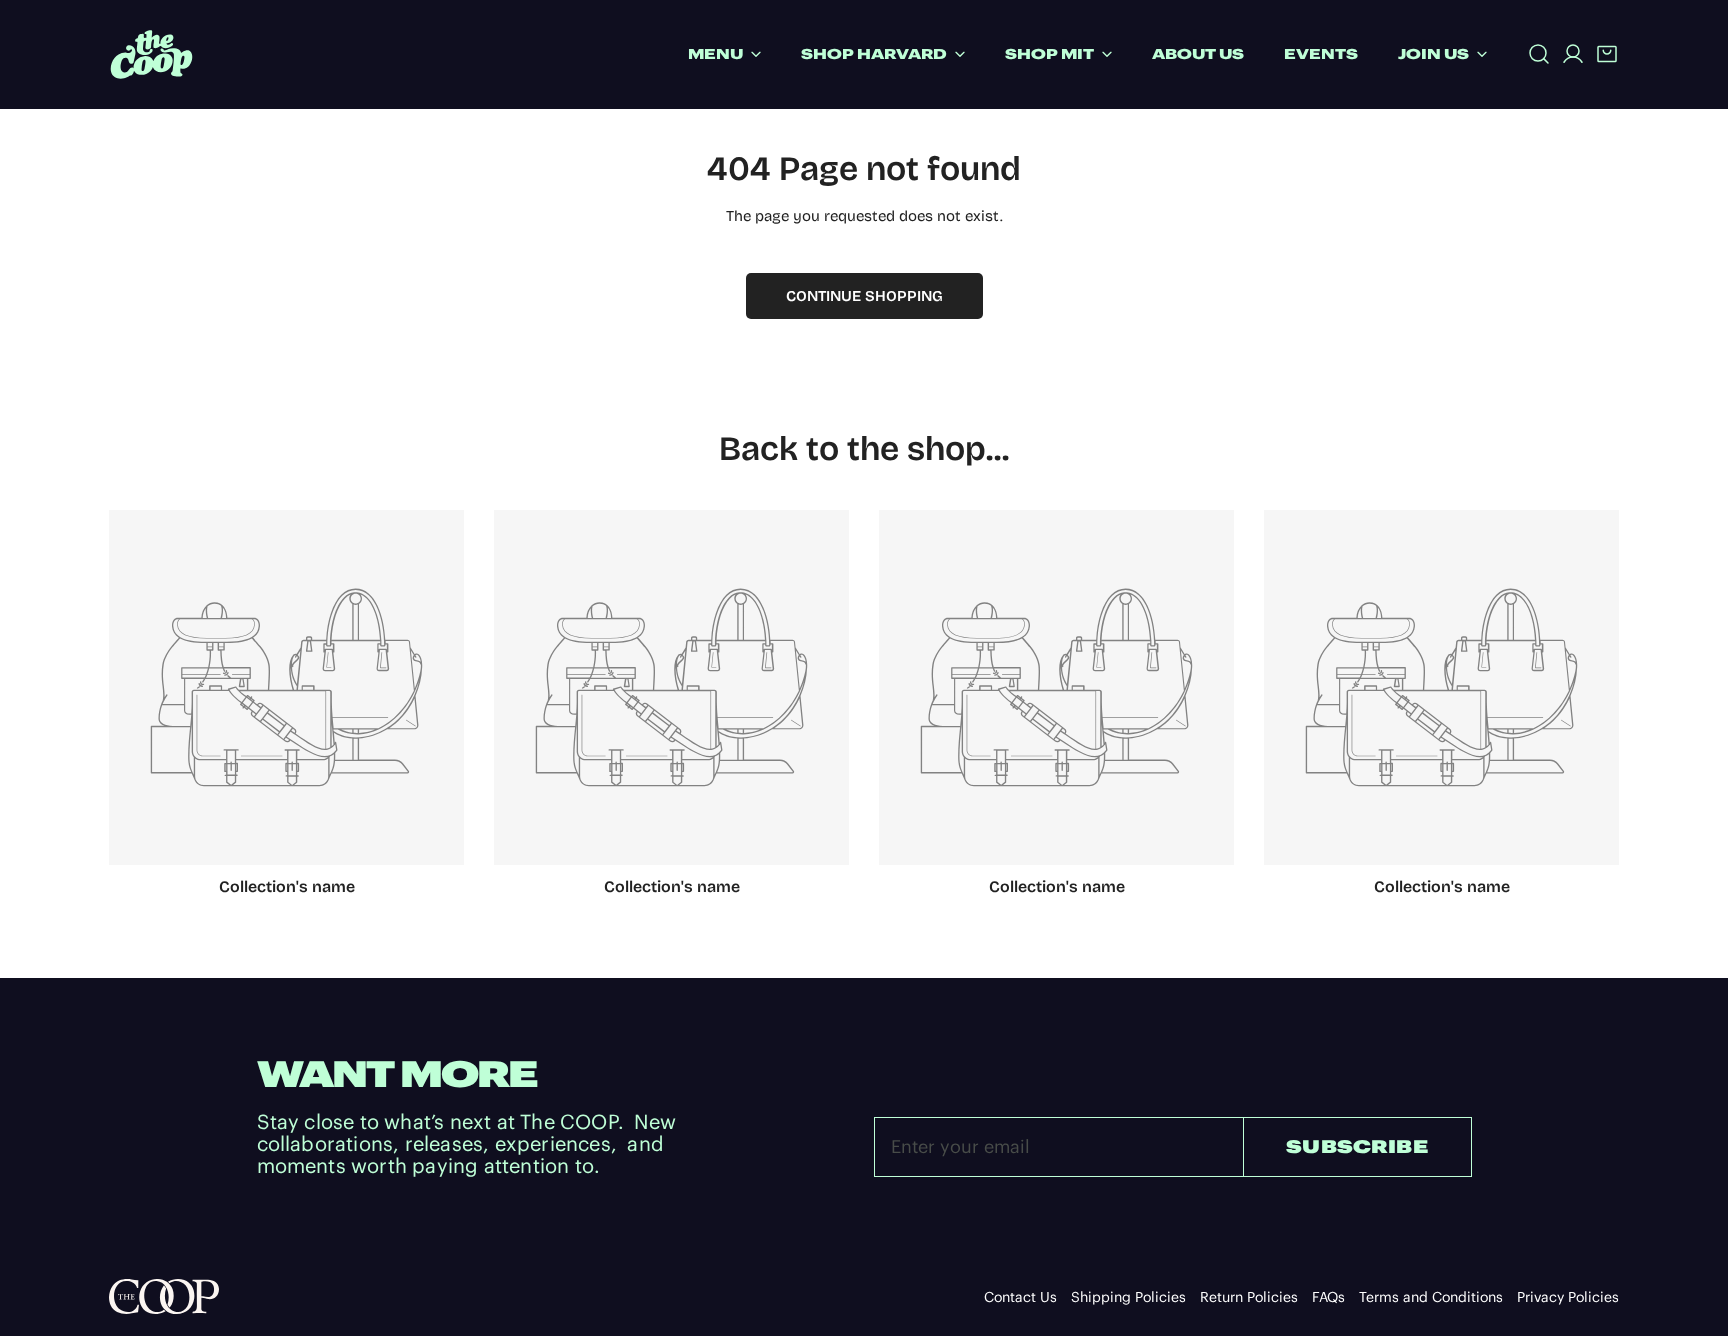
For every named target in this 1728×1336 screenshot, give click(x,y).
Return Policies (1249, 1297)
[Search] (1539, 54)
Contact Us (1020, 1297)
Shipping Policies (1128, 1297)
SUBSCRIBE (1357, 1146)
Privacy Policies (1568, 1297)
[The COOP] (151, 54)
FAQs (1328, 1297)
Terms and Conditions (1431, 1297)
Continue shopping (864, 296)
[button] (1607, 54)
